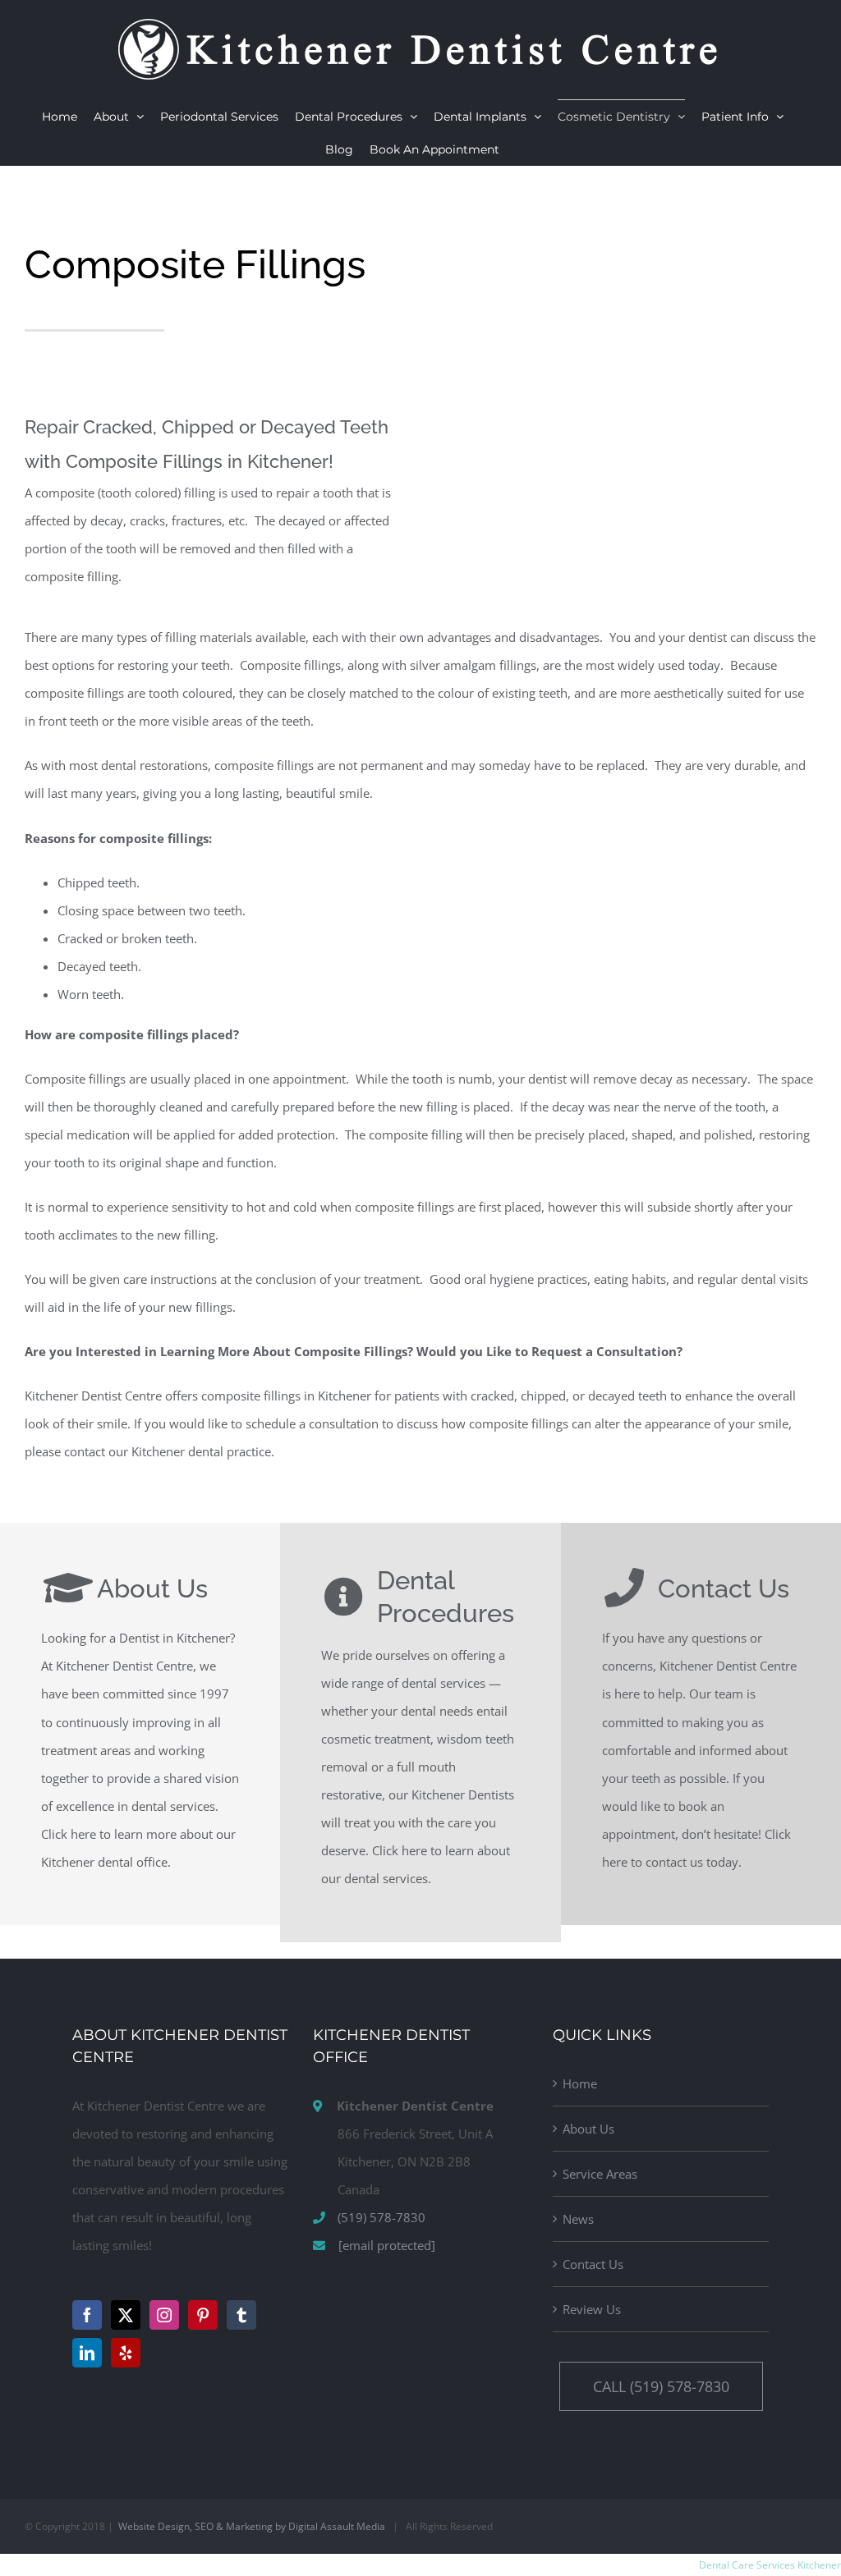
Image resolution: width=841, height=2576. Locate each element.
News (578, 2219)
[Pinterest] (203, 2315)
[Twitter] (126, 2315)
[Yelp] (126, 2353)
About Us (588, 2129)
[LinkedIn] (87, 2353)
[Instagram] (164, 2315)
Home (580, 2083)
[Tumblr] (241, 2315)
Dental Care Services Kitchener (770, 2565)
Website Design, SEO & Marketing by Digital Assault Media (252, 2526)
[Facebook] (87, 2315)
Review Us (592, 2309)
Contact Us (593, 2264)
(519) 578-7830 (381, 2217)
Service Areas (600, 2174)
